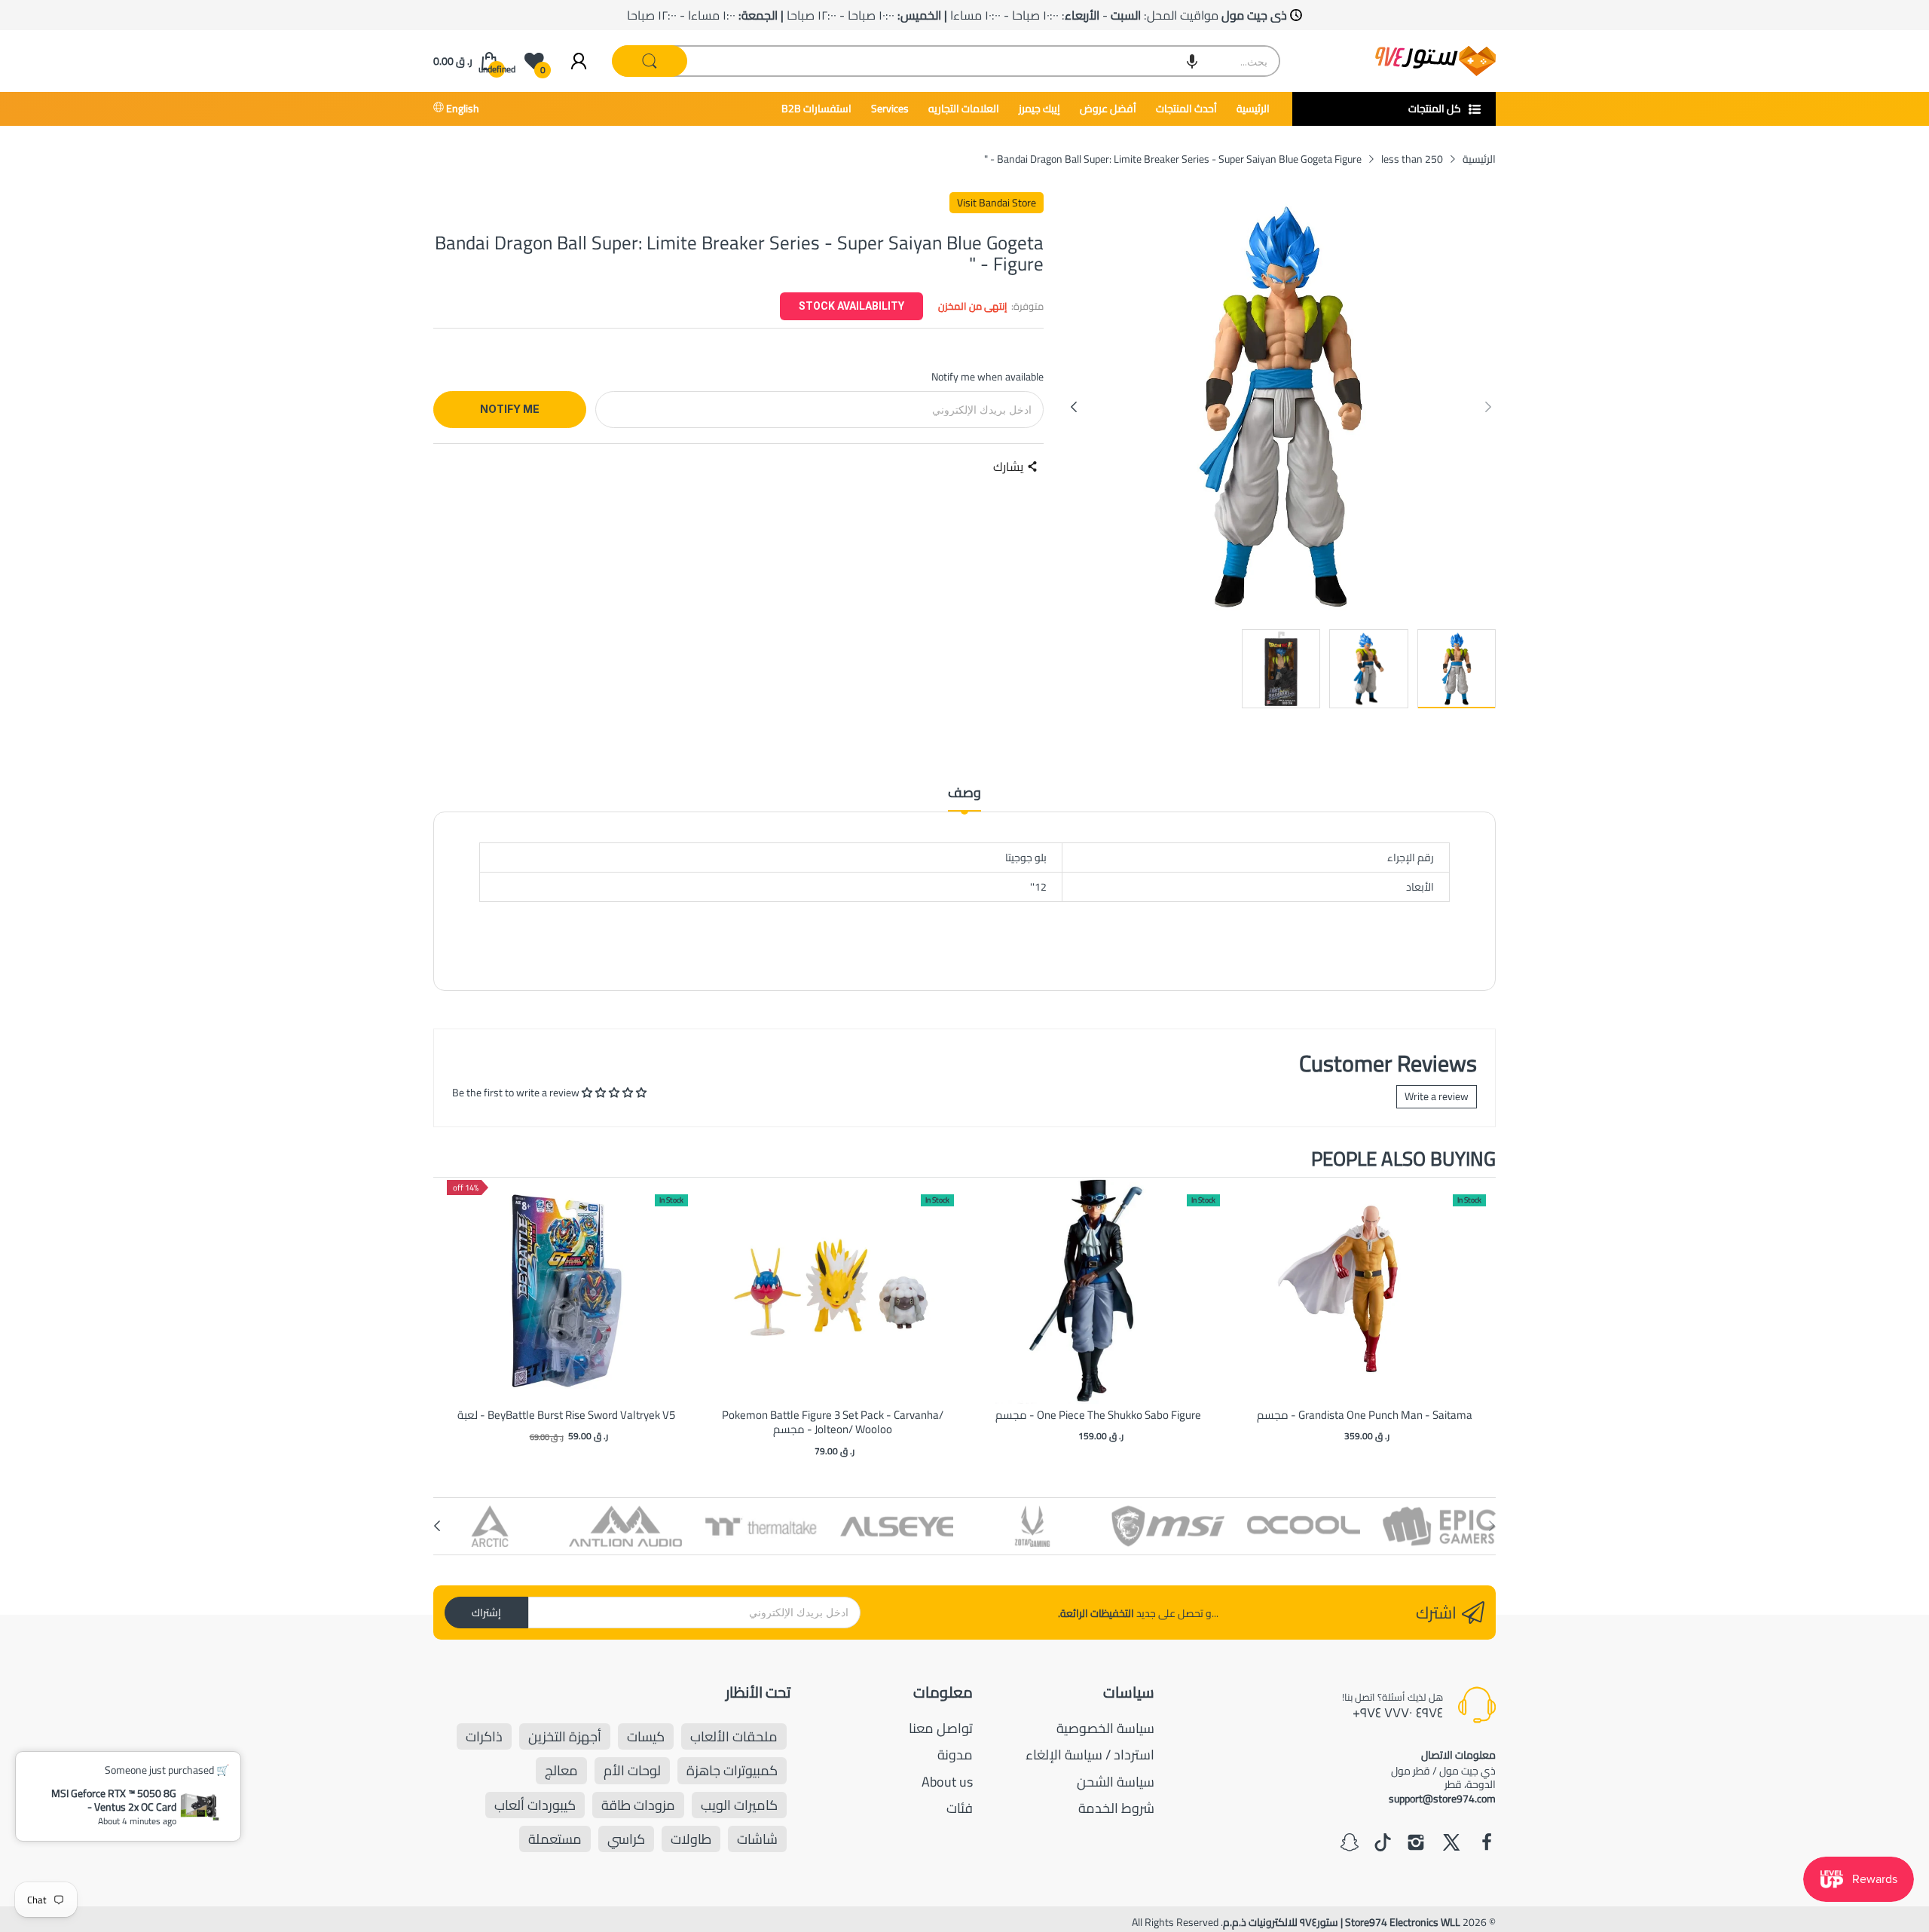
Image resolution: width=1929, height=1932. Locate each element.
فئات (960, 1808)
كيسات (646, 1736)
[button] (1192, 61)
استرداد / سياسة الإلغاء (1090, 1755)
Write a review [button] (1437, 1096)
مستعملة (555, 1839)
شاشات (757, 1839)
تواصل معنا (941, 1728)
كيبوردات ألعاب (535, 1805)
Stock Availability (851, 306)
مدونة (955, 1755)
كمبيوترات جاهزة (732, 1770)
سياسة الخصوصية (1105, 1728)
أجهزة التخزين (565, 1736)
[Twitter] (1451, 1844)
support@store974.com (1442, 1799)
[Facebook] (1487, 1844)
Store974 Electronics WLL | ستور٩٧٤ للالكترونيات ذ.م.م (1342, 1922)
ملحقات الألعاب (734, 1736)
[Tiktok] (1383, 1844)
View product (567, 1306)
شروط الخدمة (1116, 1808)
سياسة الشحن (1116, 1782)
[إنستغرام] (1416, 1844)
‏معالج (561, 1770)
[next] (1481, 1319)
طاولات (691, 1839)
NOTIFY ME (510, 409)
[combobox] (947, 61)
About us (947, 1782)
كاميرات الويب (739, 1805)
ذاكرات (484, 1736)
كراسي (626, 1839)
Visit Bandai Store (997, 203)
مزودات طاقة (638, 1805)
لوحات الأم (632, 1770)
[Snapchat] (1350, 1844)
